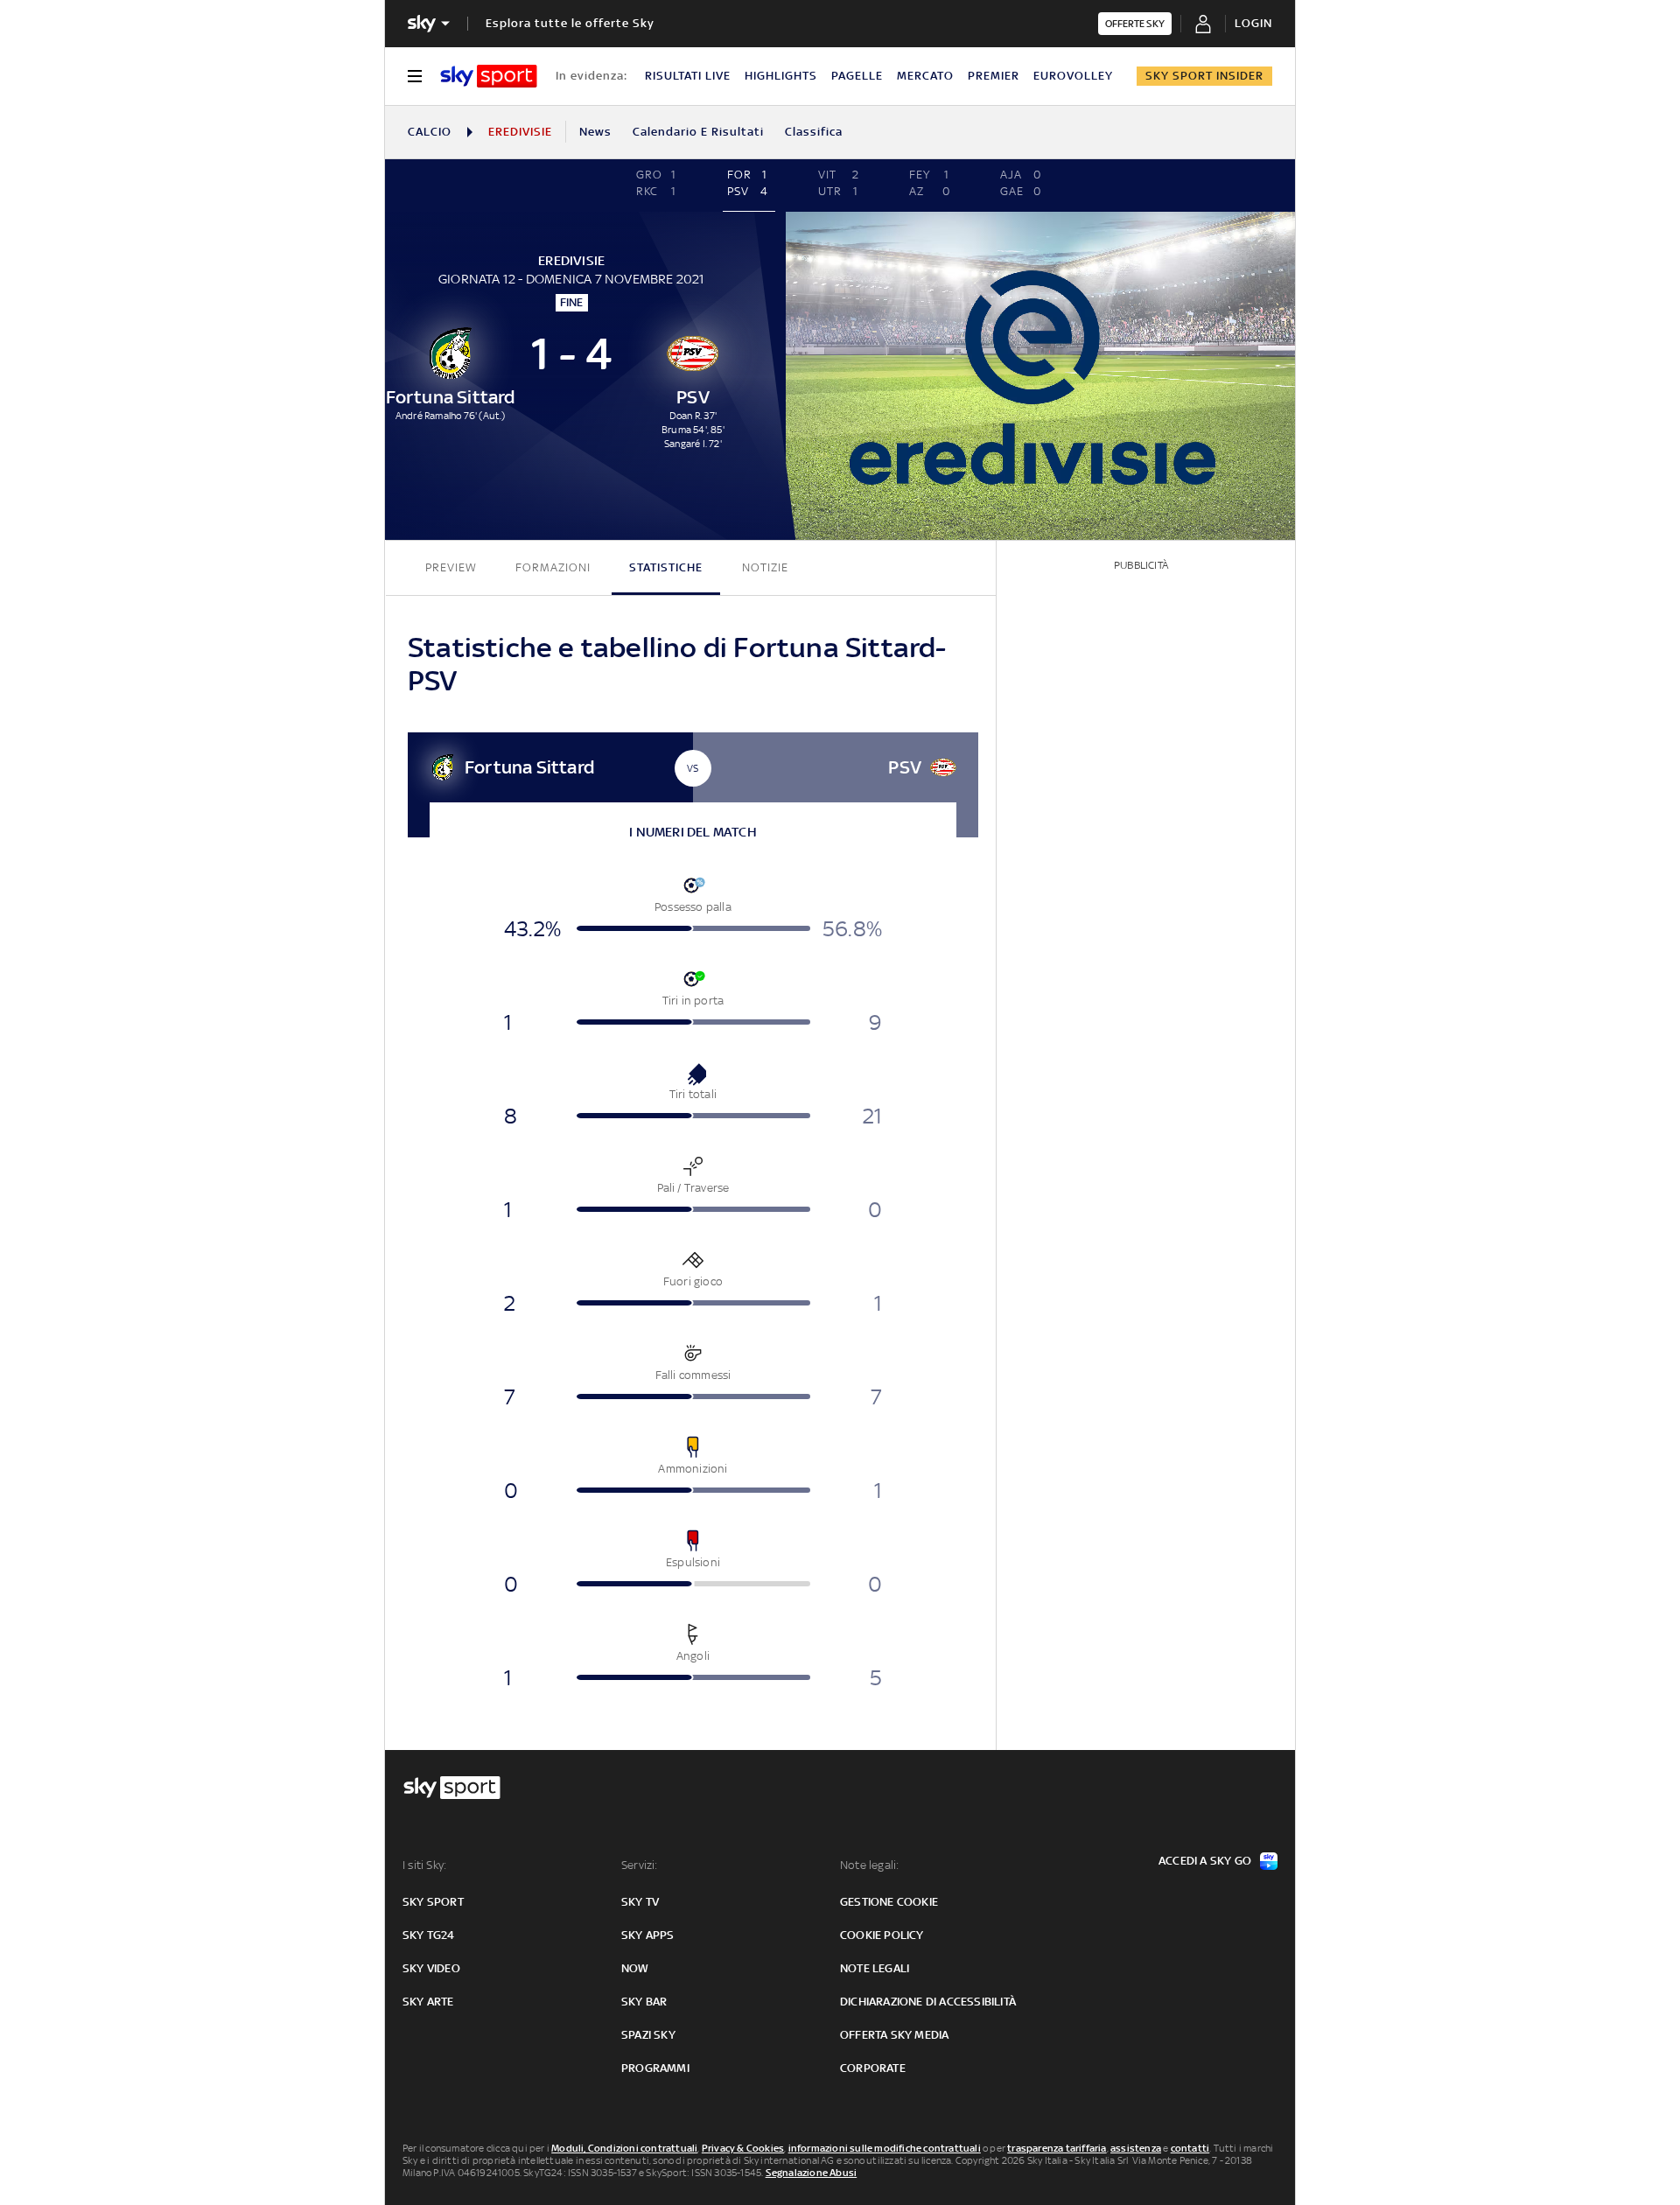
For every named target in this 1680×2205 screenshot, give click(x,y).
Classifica (814, 132)
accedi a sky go (1205, 1861)
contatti (1190, 2148)
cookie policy (882, 1935)
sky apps (648, 1935)
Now (635, 1968)
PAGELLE (857, 76)
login (1253, 23)
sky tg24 (429, 1935)
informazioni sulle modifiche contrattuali (885, 2148)
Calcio (430, 132)
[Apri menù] (415, 76)
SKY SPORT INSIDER (1204, 76)
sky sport (433, 1902)
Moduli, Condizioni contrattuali (624, 2148)
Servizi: (640, 1865)
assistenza (1136, 2148)
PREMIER (994, 76)
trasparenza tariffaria (1057, 2148)
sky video (431, 1968)
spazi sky (648, 2035)
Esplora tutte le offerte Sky (570, 23)
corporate (873, 2068)
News (595, 132)
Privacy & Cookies (743, 2148)
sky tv (640, 1902)
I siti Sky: (424, 1865)
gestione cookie (889, 1902)
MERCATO (925, 76)
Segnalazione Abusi (812, 2173)
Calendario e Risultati (698, 132)
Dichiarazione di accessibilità (928, 2002)
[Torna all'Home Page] (489, 76)
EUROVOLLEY (1073, 76)
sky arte (428, 2002)
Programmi (655, 2068)
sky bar (644, 2002)
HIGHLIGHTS (781, 76)
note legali (875, 1968)
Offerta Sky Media (894, 2035)
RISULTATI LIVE (688, 76)
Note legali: (869, 1865)
